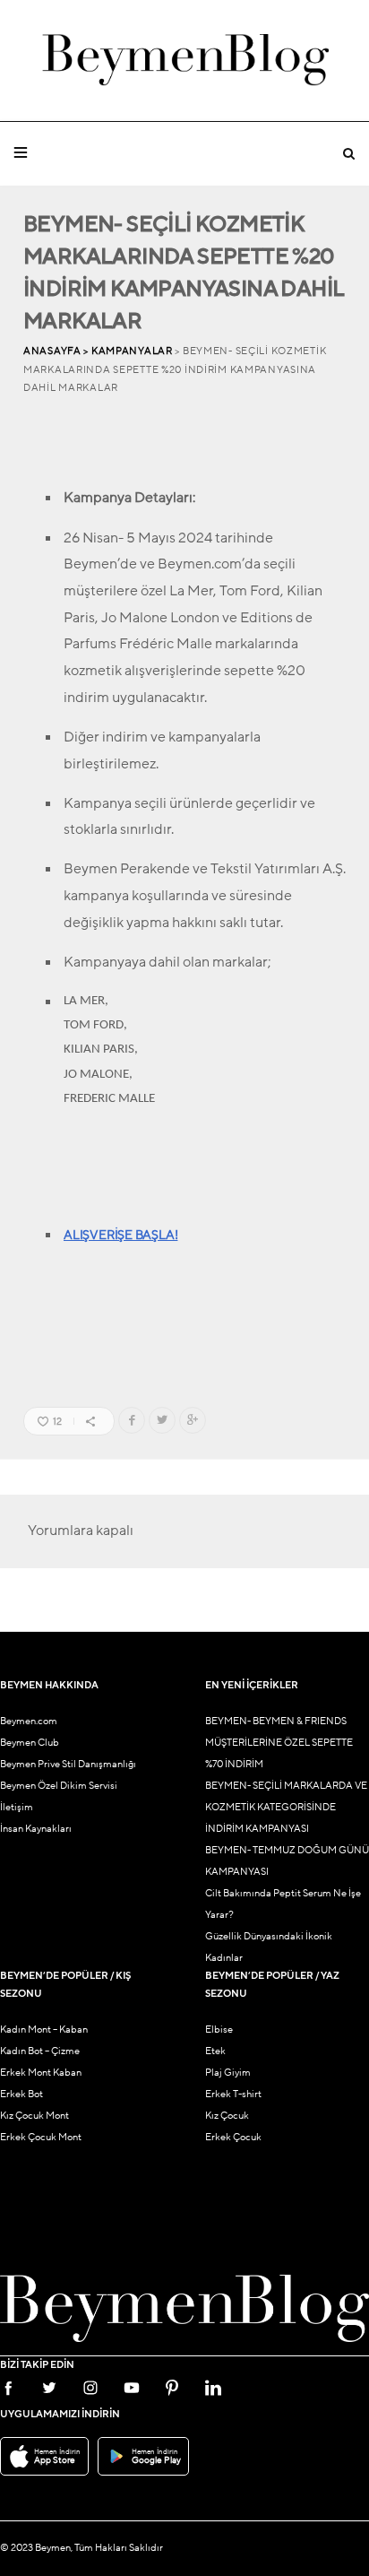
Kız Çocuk (227, 2116)
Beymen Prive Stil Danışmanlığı (68, 1764)
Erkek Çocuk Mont (41, 2137)
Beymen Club (30, 1743)
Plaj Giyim (228, 2073)
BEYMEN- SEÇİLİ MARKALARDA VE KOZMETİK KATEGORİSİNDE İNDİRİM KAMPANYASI (286, 1807)
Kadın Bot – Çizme (40, 2051)
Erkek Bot (21, 2094)
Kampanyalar (132, 351)
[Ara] (348, 154)
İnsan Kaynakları (36, 1829)
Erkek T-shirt (233, 2094)
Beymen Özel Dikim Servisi (59, 1786)
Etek (215, 2051)
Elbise (219, 2030)
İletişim (17, 1807)
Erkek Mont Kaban (41, 2073)
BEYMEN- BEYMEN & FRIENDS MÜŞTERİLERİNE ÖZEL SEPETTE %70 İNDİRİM (279, 1743)
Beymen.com (29, 1721)
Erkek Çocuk (233, 2137)
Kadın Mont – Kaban (44, 2030)
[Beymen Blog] (185, 61)
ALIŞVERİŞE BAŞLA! (120, 1235)
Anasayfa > (57, 351)
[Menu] (21, 153)
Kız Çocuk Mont (34, 2116)
